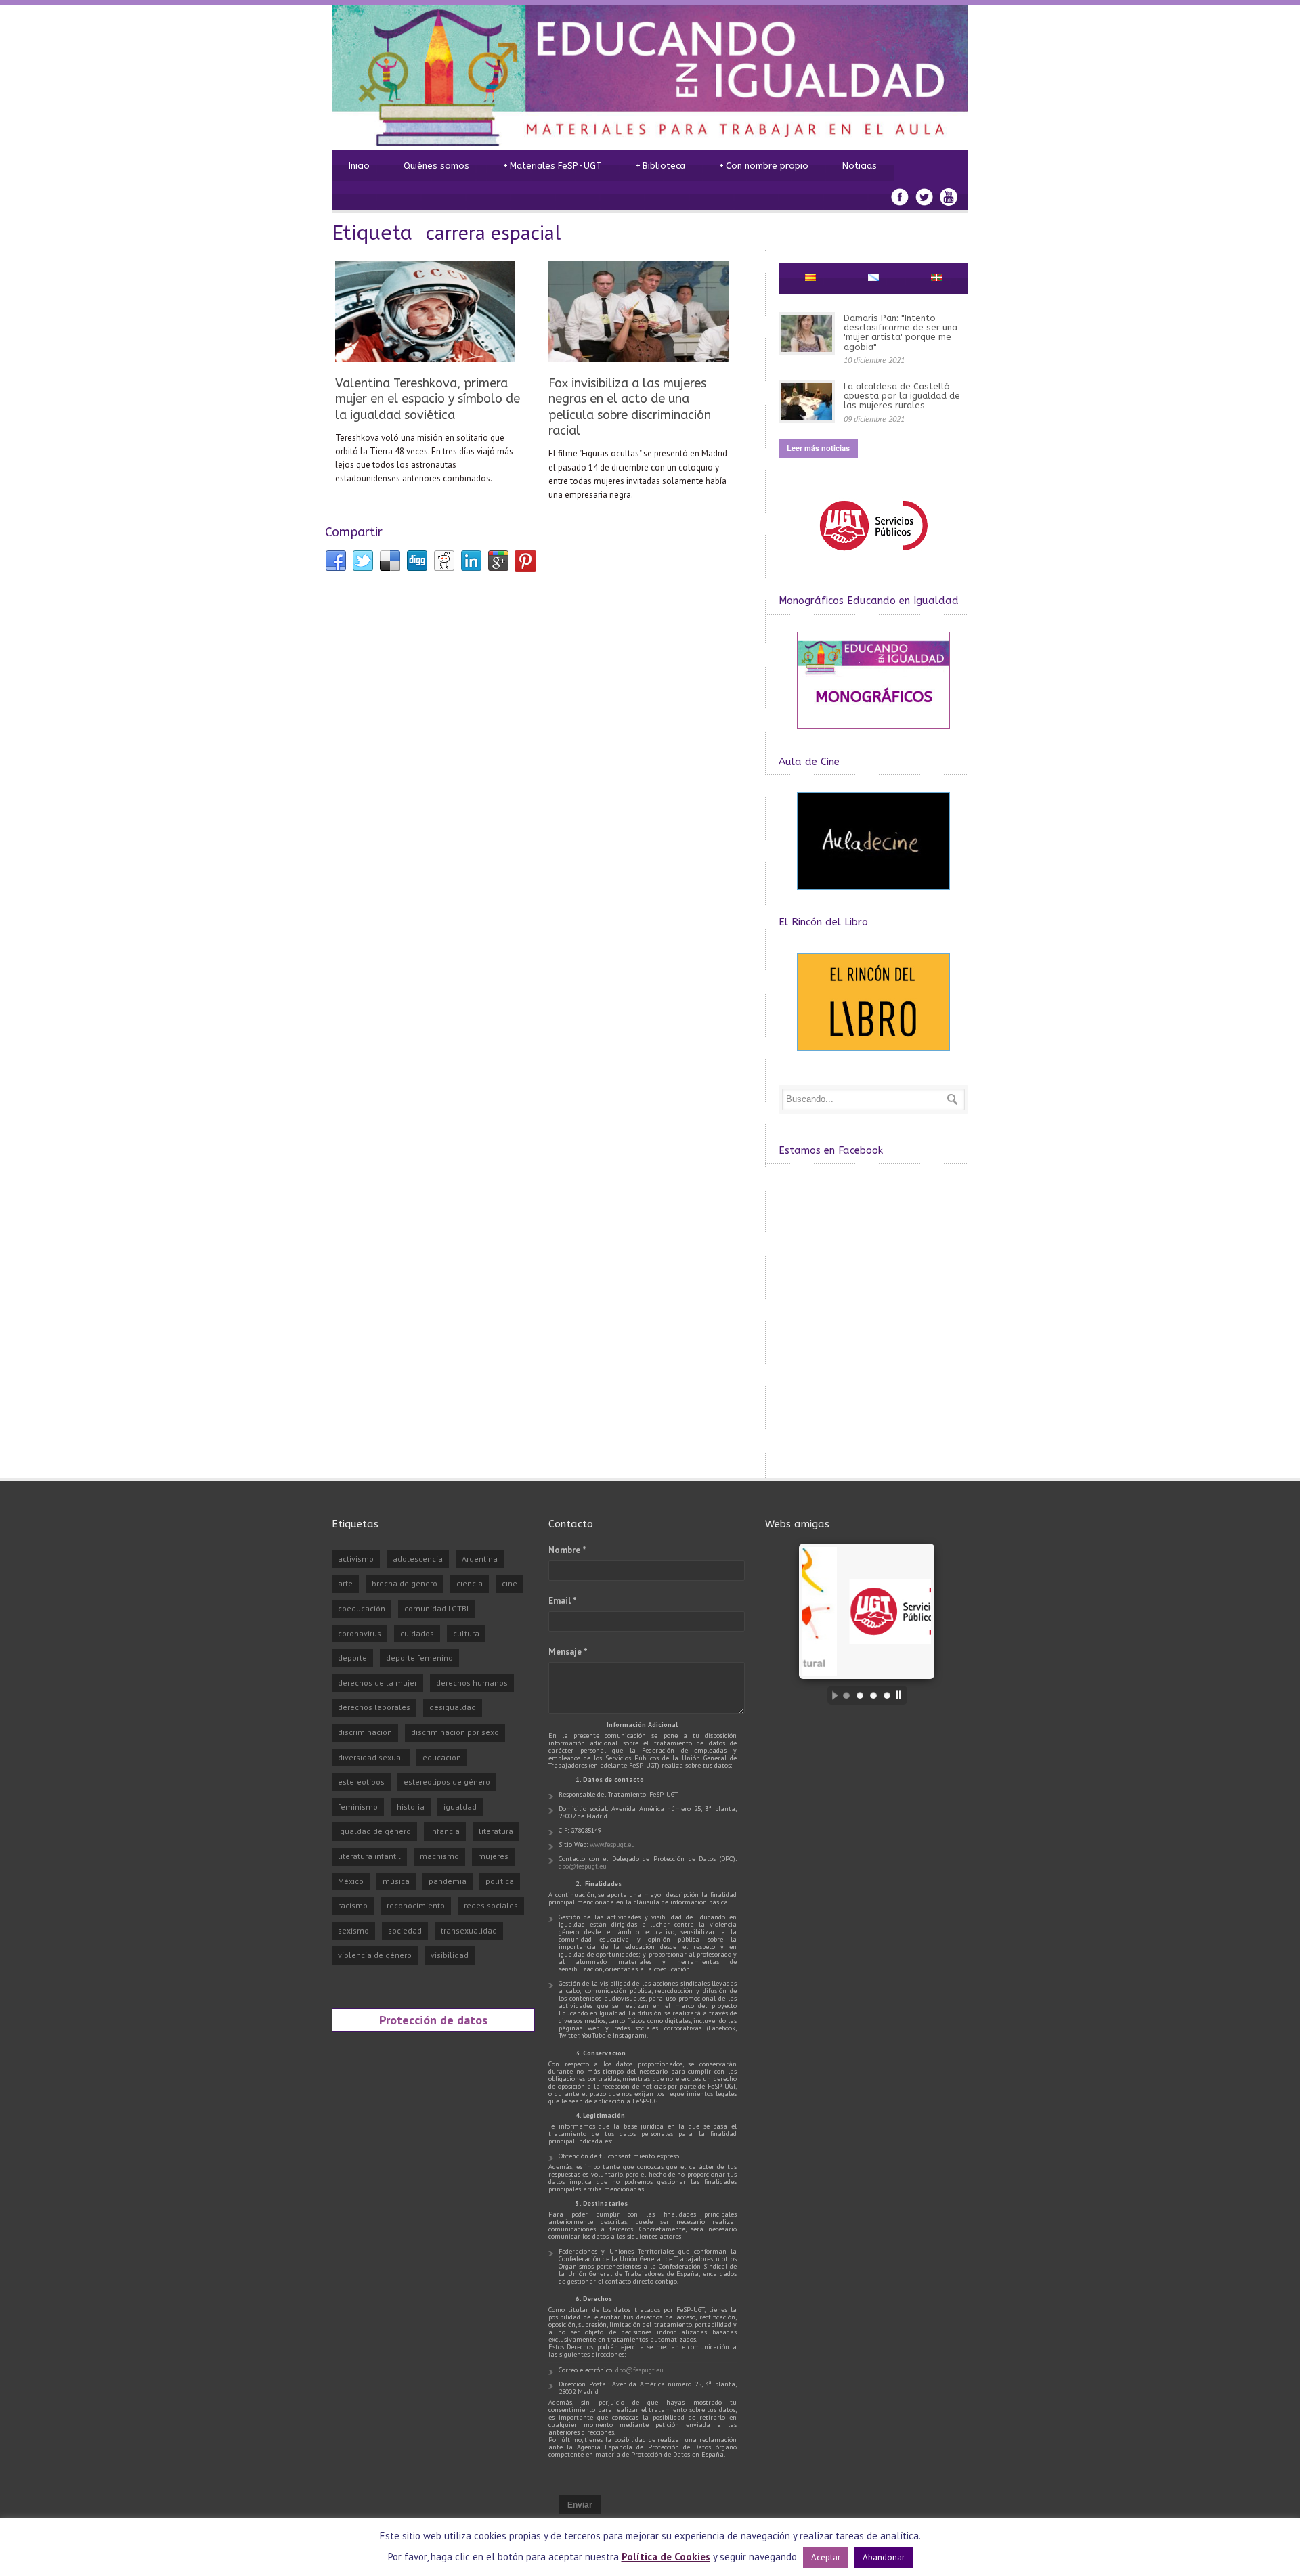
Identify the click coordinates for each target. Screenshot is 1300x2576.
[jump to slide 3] (873, 1695)
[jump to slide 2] (860, 1695)
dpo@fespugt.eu (583, 1866)
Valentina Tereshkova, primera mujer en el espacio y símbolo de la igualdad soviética (428, 399)
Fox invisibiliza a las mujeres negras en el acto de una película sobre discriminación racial (630, 407)
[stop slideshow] (902, 1695)
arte (345, 1583)
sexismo (353, 1930)
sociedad (405, 1930)
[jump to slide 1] (846, 1695)
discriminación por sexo (455, 1732)
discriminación (365, 1732)
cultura (466, 1633)
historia (411, 1807)
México (351, 1881)
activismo (356, 1559)
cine (510, 1583)
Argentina (480, 1559)
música (396, 1881)
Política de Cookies (666, 2557)
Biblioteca (660, 166)
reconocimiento (416, 1905)
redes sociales (491, 1905)
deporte (352, 1658)
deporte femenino (419, 1658)
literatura (496, 1831)
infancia (445, 1831)
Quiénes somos (436, 166)
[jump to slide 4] (887, 1695)
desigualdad (453, 1707)
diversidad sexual (371, 1757)
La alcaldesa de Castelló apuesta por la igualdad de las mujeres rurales (902, 396)
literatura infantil (369, 1856)
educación (442, 1757)
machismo (439, 1856)
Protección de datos (433, 2020)
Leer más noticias (818, 448)
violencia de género (375, 1955)
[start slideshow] (831, 1695)
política (500, 1881)
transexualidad (469, 1930)
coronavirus (360, 1633)
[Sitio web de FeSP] (873, 557)
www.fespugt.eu (612, 1844)
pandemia (448, 1881)
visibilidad (450, 1955)
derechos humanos (472, 1683)
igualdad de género (374, 1831)
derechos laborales (374, 1707)
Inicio (359, 166)
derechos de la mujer (377, 1683)
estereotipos (361, 1782)
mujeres (493, 1856)
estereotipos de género (447, 1782)
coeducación (362, 1608)
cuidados (417, 1633)
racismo (353, 1905)
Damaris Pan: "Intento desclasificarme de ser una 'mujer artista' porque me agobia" (901, 332)
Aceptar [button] (826, 2557)
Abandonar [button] (884, 2557)
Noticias (860, 166)
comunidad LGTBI (436, 1608)
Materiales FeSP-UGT (552, 166)
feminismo (358, 1807)
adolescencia (418, 1559)
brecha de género (405, 1583)
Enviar (580, 2505)
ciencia (470, 1583)
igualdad (460, 1807)
